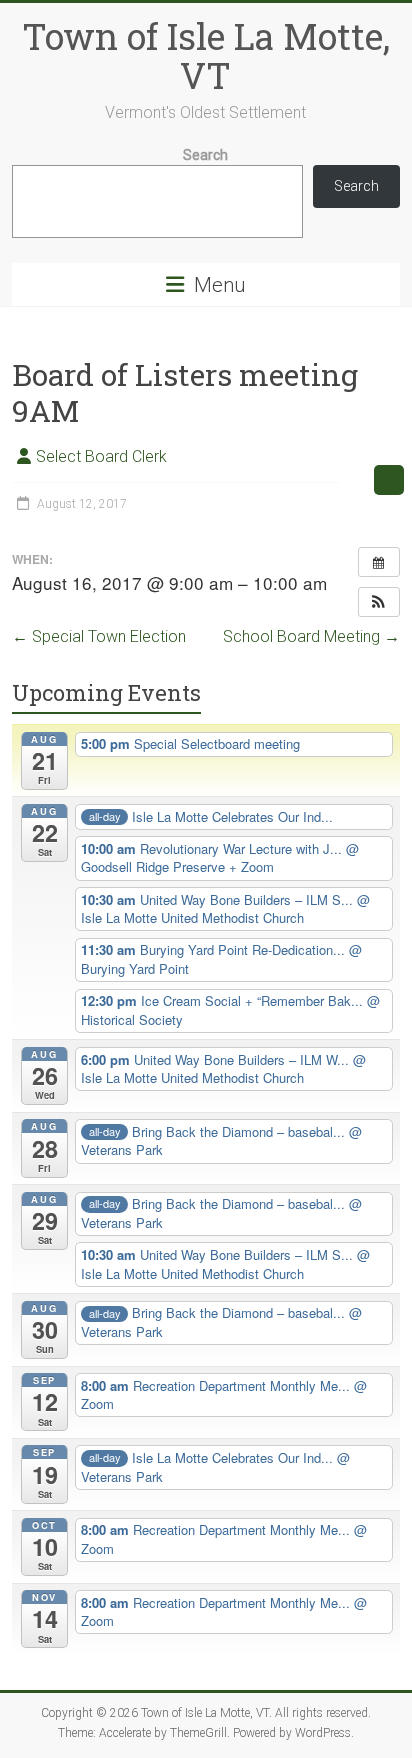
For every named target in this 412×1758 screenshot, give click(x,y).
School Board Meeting (311, 636)
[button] (379, 602)
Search (205, 155)
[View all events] (379, 562)
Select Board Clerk (101, 456)
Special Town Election (99, 636)
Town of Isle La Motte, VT (206, 55)
